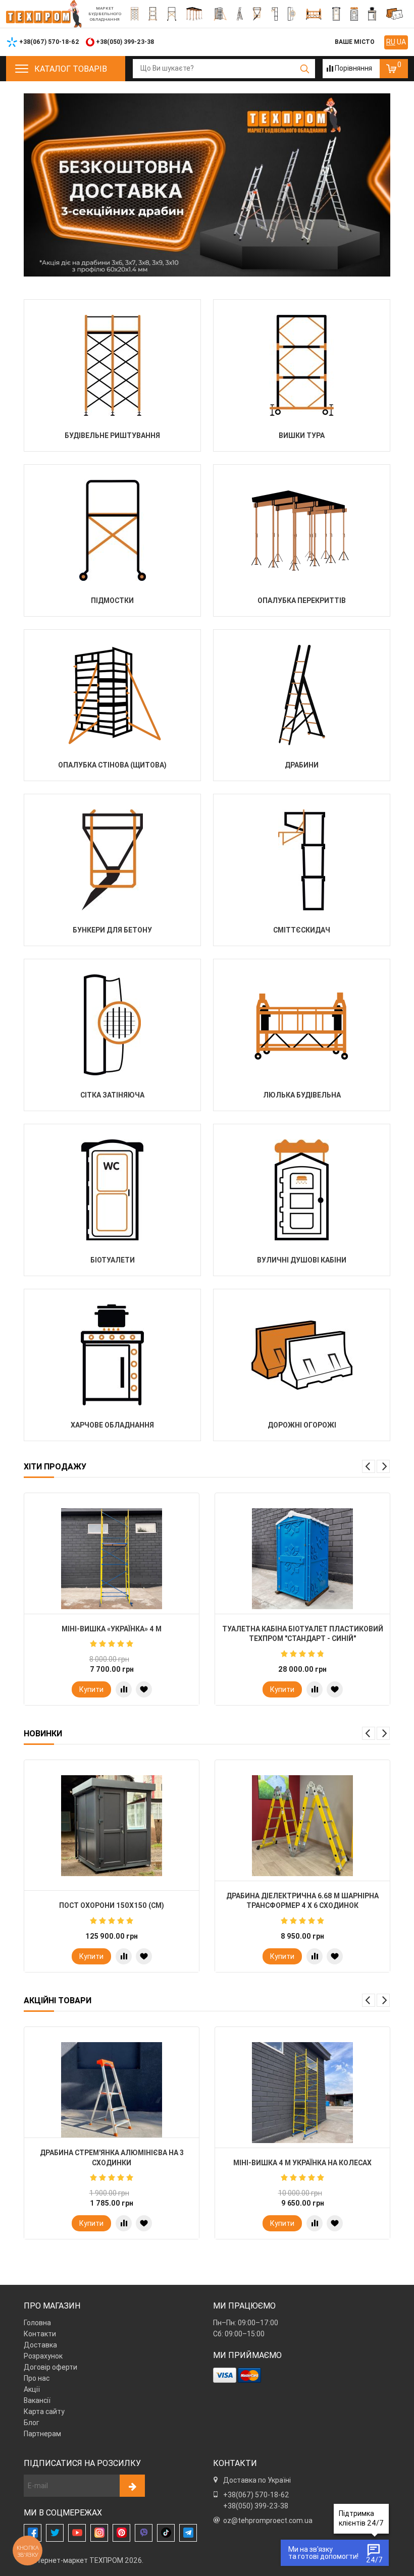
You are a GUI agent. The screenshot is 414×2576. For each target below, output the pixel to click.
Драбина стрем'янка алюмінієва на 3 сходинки (112, 2158)
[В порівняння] (124, 1689)
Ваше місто (355, 42)
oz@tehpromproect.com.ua (268, 2520)
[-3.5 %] (302, 2093)
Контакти (40, 2334)
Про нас (37, 2378)
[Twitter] (55, 2533)
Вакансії (37, 2400)
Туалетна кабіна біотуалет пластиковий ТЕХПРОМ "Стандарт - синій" (303, 1634)
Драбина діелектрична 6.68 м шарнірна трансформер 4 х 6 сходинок (302, 1901)
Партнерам (42, 2434)
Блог (32, 2423)
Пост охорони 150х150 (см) (112, 1905)
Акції (32, 2389)
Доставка (40, 2345)
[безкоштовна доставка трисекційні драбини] (207, 185)
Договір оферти (50, 2367)
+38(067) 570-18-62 (256, 2495)
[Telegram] (188, 2533)
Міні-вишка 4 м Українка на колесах (302, 2163)
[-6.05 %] (112, 2093)
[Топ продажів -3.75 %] (112, 1559)
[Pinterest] (121, 2533)
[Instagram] (99, 2533)
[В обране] (144, 1689)
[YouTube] (77, 2533)
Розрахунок (43, 2356)
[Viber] (144, 2533)
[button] (369, 1466)
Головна (37, 2323)
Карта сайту (44, 2411)
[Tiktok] (166, 2533)
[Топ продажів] (302, 1559)
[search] (305, 69)
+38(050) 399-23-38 (256, 2506)
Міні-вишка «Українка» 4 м (112, 1629)
